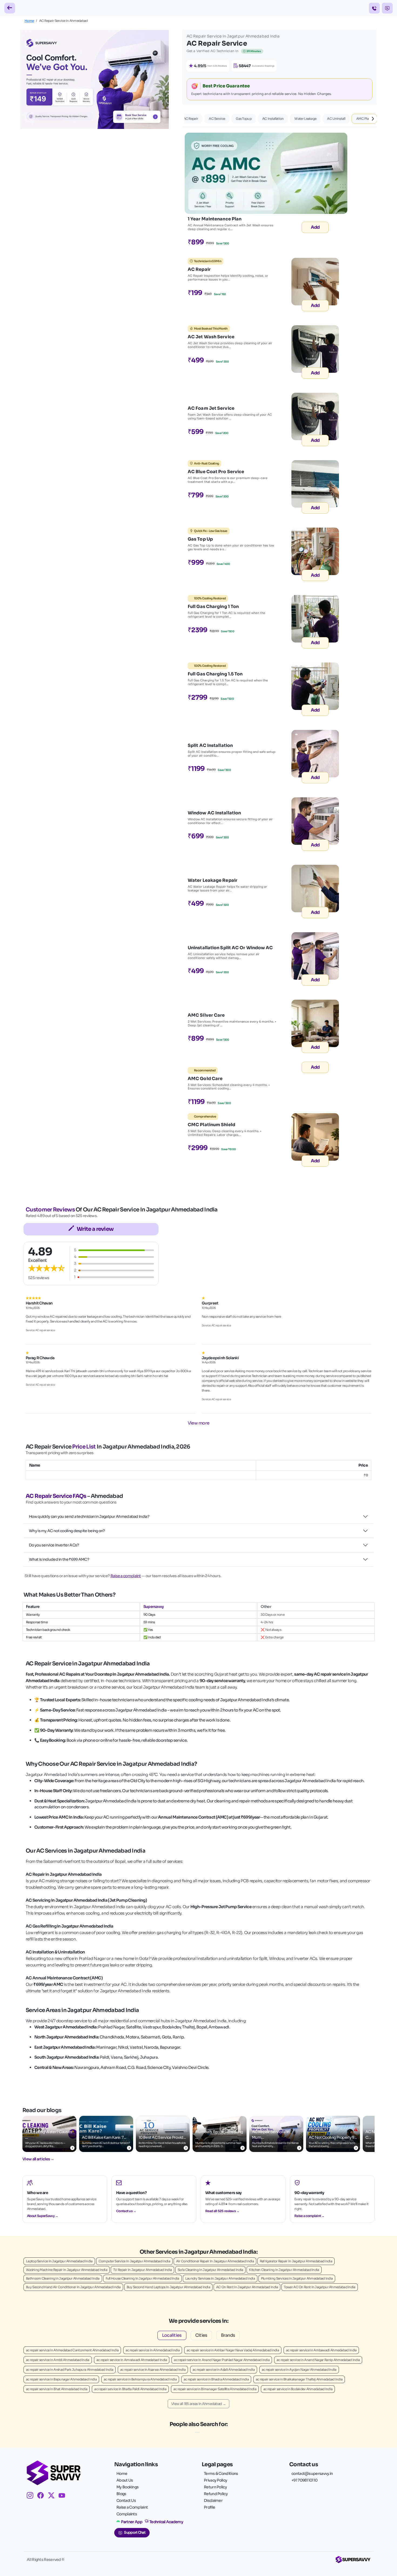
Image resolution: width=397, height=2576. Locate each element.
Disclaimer (213, 2500)
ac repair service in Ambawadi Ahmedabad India (321, 2350)
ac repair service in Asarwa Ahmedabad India (153, 2370)
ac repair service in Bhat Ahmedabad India (57, 2389)
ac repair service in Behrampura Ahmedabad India (140, 2379)
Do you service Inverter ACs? (54, 1545)
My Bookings (127, 2487)
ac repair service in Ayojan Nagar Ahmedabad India (299, 2370)
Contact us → (126, 2211)
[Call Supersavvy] (374, 8)
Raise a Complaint (132, 2507)
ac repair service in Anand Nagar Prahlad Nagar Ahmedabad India (222, 2360)
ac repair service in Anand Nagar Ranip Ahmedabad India (318, 2360)
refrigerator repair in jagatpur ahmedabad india (296, 2261)
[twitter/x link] (53, 2496)
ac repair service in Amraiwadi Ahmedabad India (132, 2360)
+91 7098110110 (304, 2480)
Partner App (132, 2522)
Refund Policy (216, 2494)
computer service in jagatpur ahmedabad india (134, 2261)
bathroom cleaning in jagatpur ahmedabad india (63, 2278)
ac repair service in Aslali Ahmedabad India (224, 2370)
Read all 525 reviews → (222, 2211)
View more (199, 1423)
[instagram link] (32, 2496)
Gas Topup (244, 119)
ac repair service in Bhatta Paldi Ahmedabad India (130, 2389)
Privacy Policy (216, 2480)
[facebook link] (43, 2496)
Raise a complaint (126, 1576)
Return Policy (215, 2487)
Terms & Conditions (221, 2473)
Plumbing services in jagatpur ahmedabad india (297, 2278)
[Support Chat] (387, 8)
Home (29, 21)
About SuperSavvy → (43, 2216)
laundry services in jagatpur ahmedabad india (220, 2278)
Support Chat (135, 2533)
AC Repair (191, 119)
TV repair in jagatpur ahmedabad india (142, 2270)
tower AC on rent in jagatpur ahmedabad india (319, 2287)
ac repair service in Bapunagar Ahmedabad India (61, 2379)
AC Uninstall (336, 119)
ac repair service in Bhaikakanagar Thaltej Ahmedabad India (299, 2379)
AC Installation (273, 119)
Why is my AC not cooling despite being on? (67, 1531)
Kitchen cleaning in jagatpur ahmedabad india (284, 2270)
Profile (209, 2507)
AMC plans (364, 119)
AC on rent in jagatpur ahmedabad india (247, 2287)
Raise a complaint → (309, 2216)
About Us (125, 2480)
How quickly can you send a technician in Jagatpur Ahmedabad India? (89, 1516)
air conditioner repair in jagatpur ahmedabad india (215, 2261)
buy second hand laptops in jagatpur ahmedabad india (168, 2287)
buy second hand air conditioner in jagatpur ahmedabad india (73, 2287)
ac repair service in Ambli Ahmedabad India (58, 2360)
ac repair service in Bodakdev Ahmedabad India (298, 2389)
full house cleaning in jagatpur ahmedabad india (142, 2278)
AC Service (217, 119)
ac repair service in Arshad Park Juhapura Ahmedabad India (70, 2370)
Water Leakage (305, 119)
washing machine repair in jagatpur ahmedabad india (67, 2270)
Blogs (121, 2494)
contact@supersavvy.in (312, 2473)
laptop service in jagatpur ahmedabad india (59, 2261)
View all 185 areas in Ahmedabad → (198, 2404)
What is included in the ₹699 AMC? (59, 1559)
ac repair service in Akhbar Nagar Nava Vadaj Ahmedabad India (233, 2350)
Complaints (127, 2514)
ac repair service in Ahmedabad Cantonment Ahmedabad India (72, 2350)
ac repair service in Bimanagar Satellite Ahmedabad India (215, 2389)
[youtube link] (64, 2496)
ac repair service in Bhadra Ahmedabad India (216, 2379)
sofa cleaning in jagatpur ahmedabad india (210, 2270)
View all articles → (38, 2159)
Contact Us (126, 2500)
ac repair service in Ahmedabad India (153, 2350)
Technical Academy (166, 2522)
